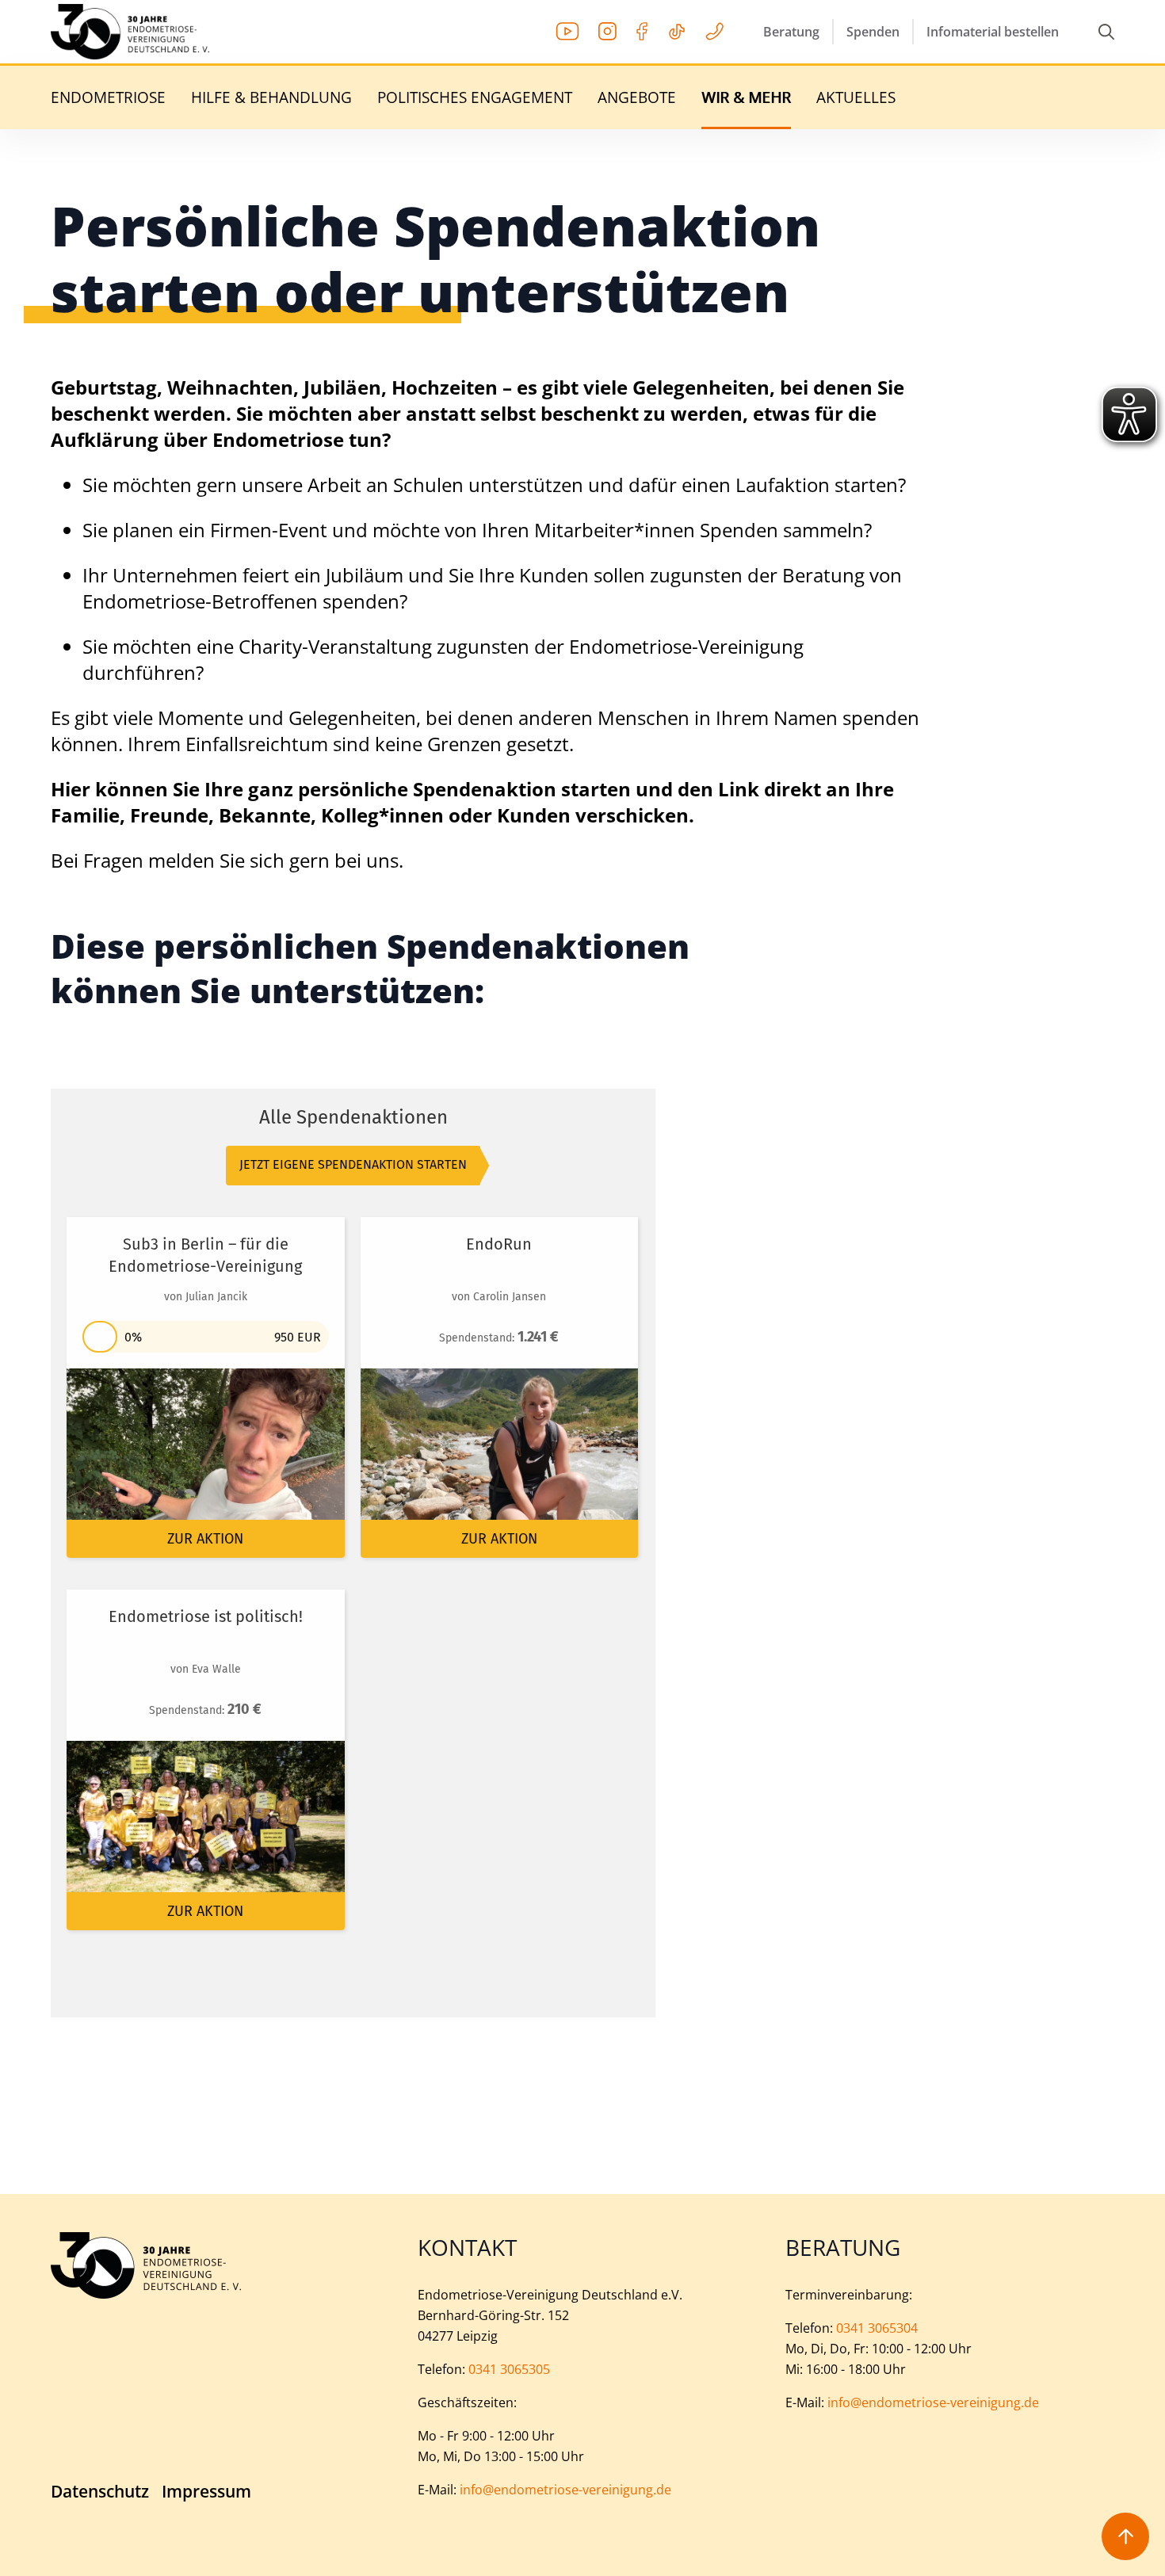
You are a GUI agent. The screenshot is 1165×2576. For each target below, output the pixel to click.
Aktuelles (856, 98)
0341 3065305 (509, 2369)
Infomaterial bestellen (993, 32)
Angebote (637, 98)
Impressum (206, 2492)
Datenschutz (100, 2492)
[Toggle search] (1106, 32)
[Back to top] (1125, 2536)
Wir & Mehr (746, 98)
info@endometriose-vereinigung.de (565, 2490)
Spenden (873, 32)
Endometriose (108, 98)
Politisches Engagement (475, 98)
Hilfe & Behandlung (271, 98)
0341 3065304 (877, 2328)
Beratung (791, 32)
